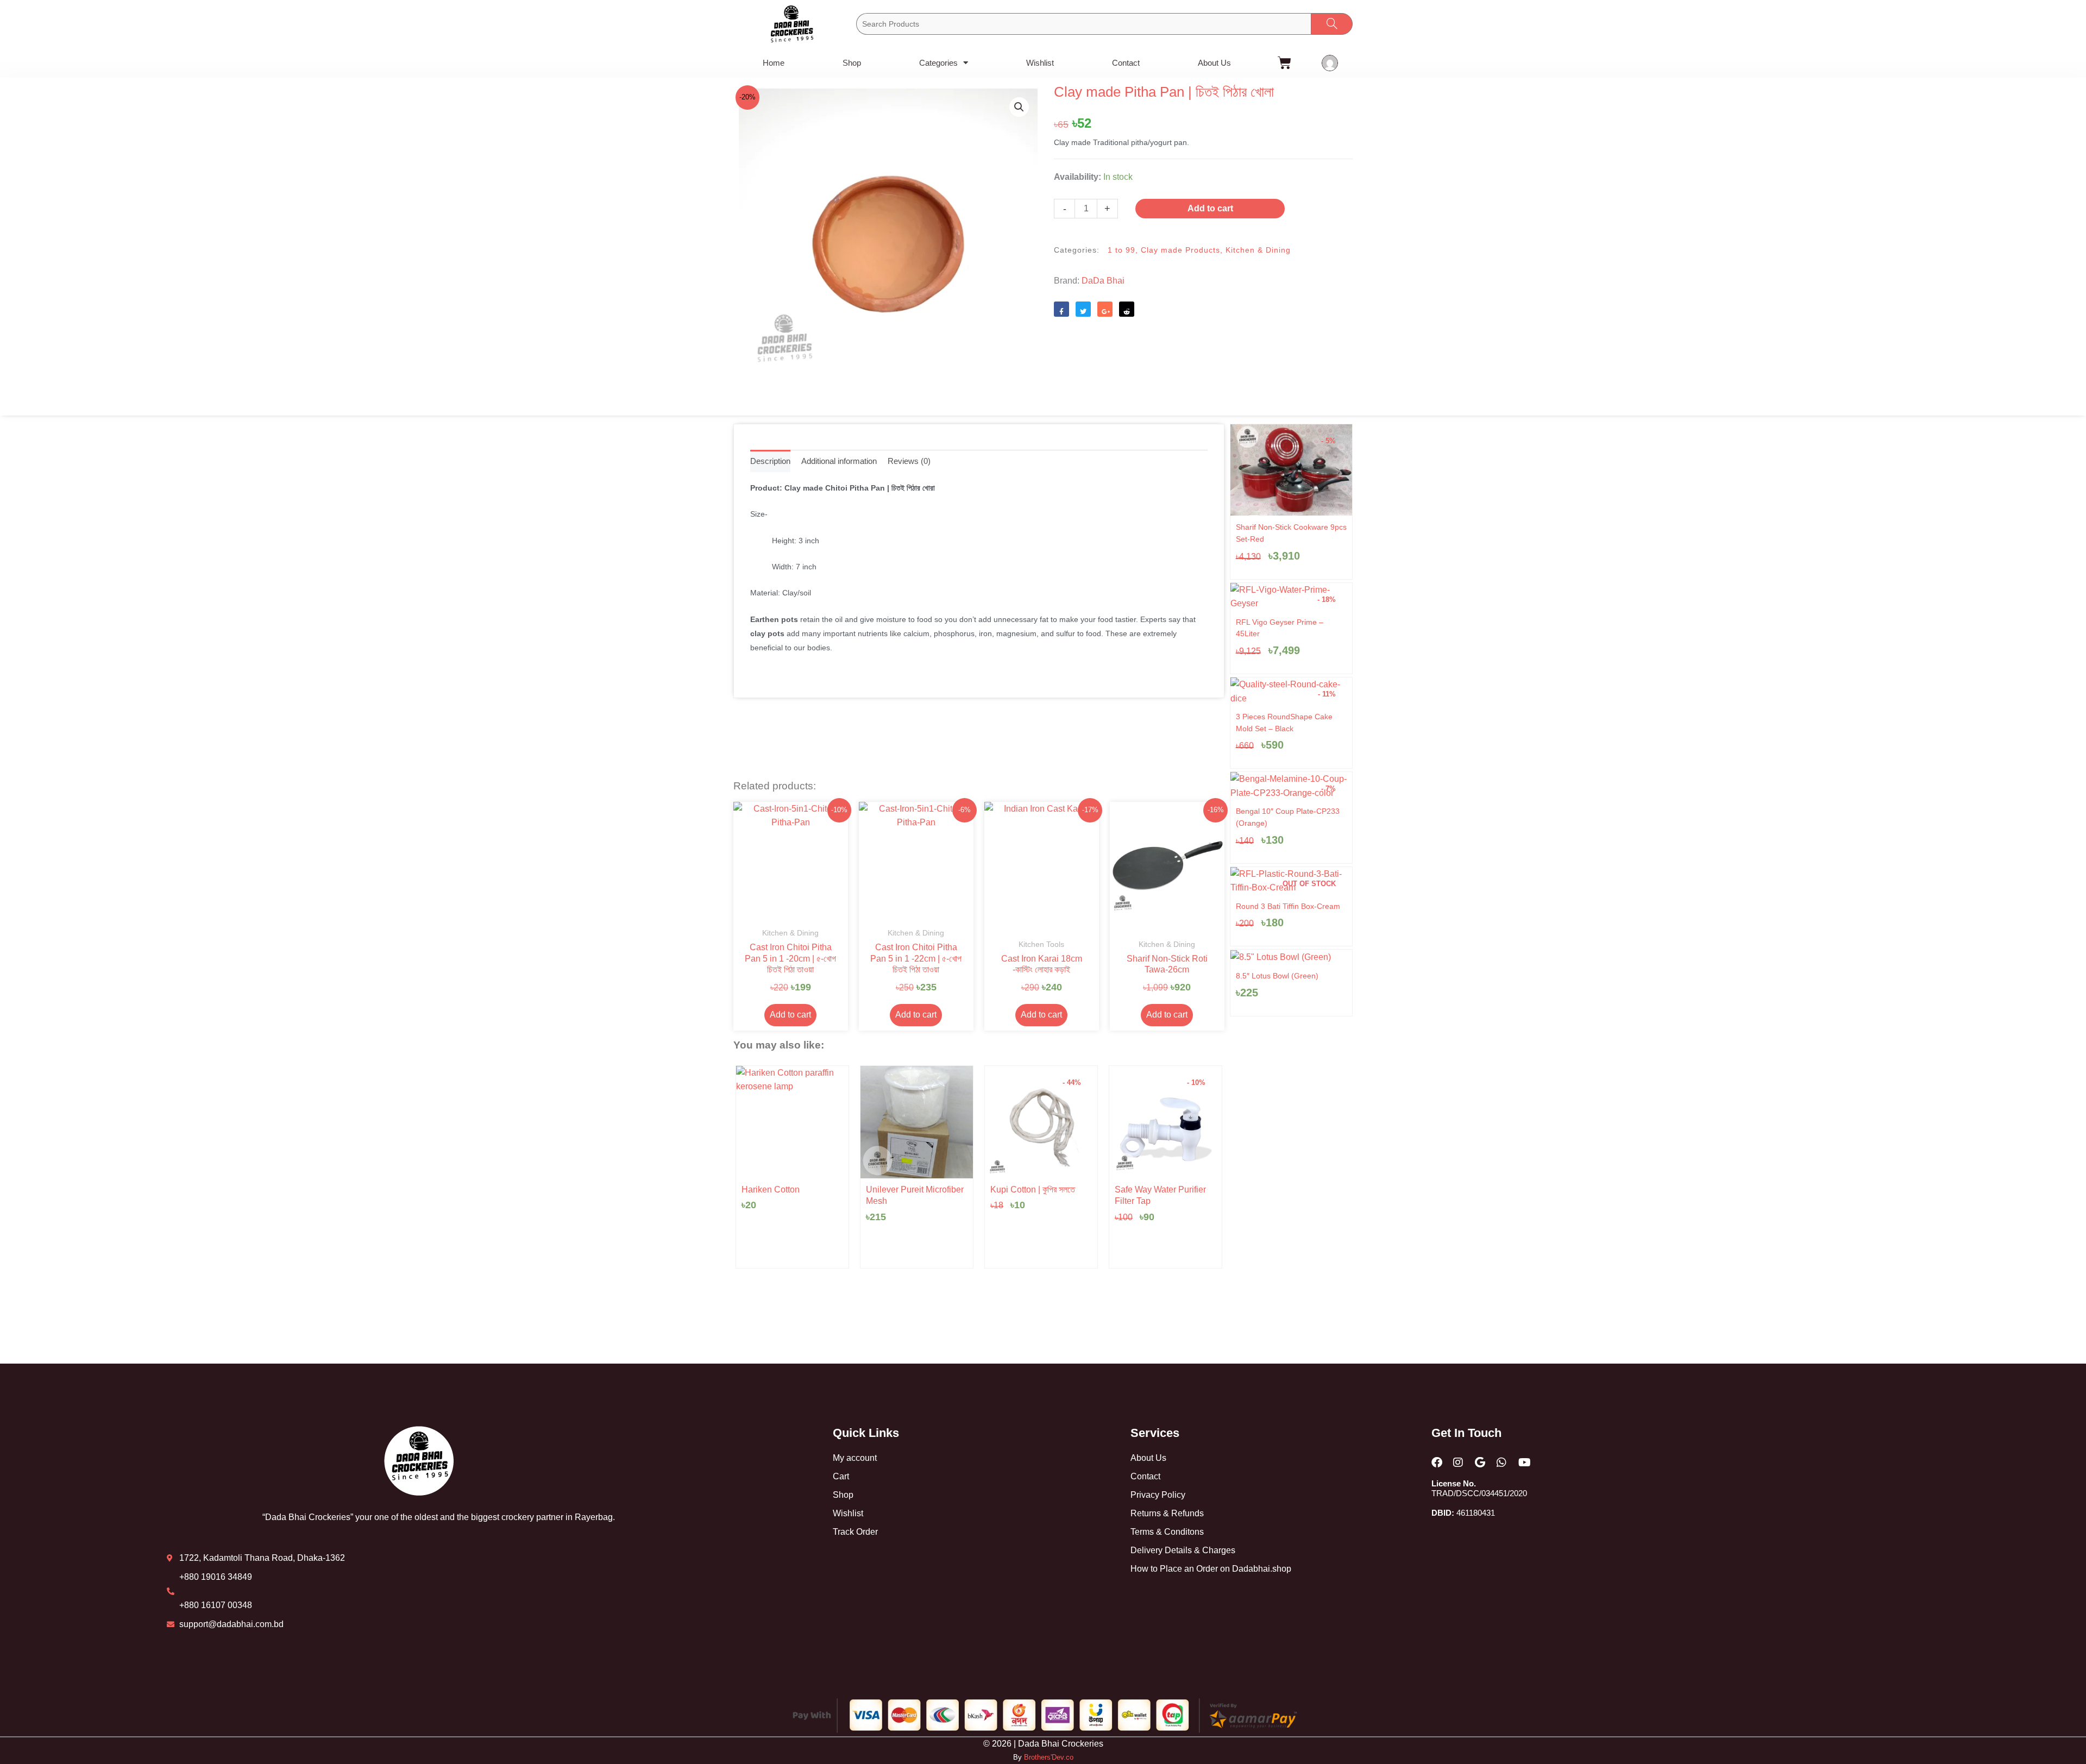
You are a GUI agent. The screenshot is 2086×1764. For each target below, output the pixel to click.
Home (774, 63)
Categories (938, 63)
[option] (792, 1167)
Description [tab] (770, 461)
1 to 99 (1121, 250)
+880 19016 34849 (216, 1577)
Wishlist (1040, 63)
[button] (1019, 107)
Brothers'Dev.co (1049, 1757)
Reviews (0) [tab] (909, 461)
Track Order (855, 1532)
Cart (841, 1476)
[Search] (1332, 24)
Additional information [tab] (839, 461)
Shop (852, 63)
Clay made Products (1180, 250)
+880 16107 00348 (216, 1605)
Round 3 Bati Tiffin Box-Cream (1288, 906)
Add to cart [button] (790, 1015)
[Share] (1105, 309)
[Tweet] (1083, 309)
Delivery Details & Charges (1183, 1550)
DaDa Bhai (1103, 281)
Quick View (791, 911)
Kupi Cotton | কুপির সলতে (1033, 1189)
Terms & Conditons (1167, 1532)
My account (855, 1458)
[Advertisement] (1203, 374)
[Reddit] (1127, 309)
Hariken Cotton (771, 1189)
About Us (1214, 63)
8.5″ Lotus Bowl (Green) (1277, 976)
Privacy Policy (1158, 1495)
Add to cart (1210, 208)
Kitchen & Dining (1258, 250)
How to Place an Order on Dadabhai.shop (1211, 1569)
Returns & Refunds (1167, 1513)
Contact (1126, 63)
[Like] (1061, 309)
